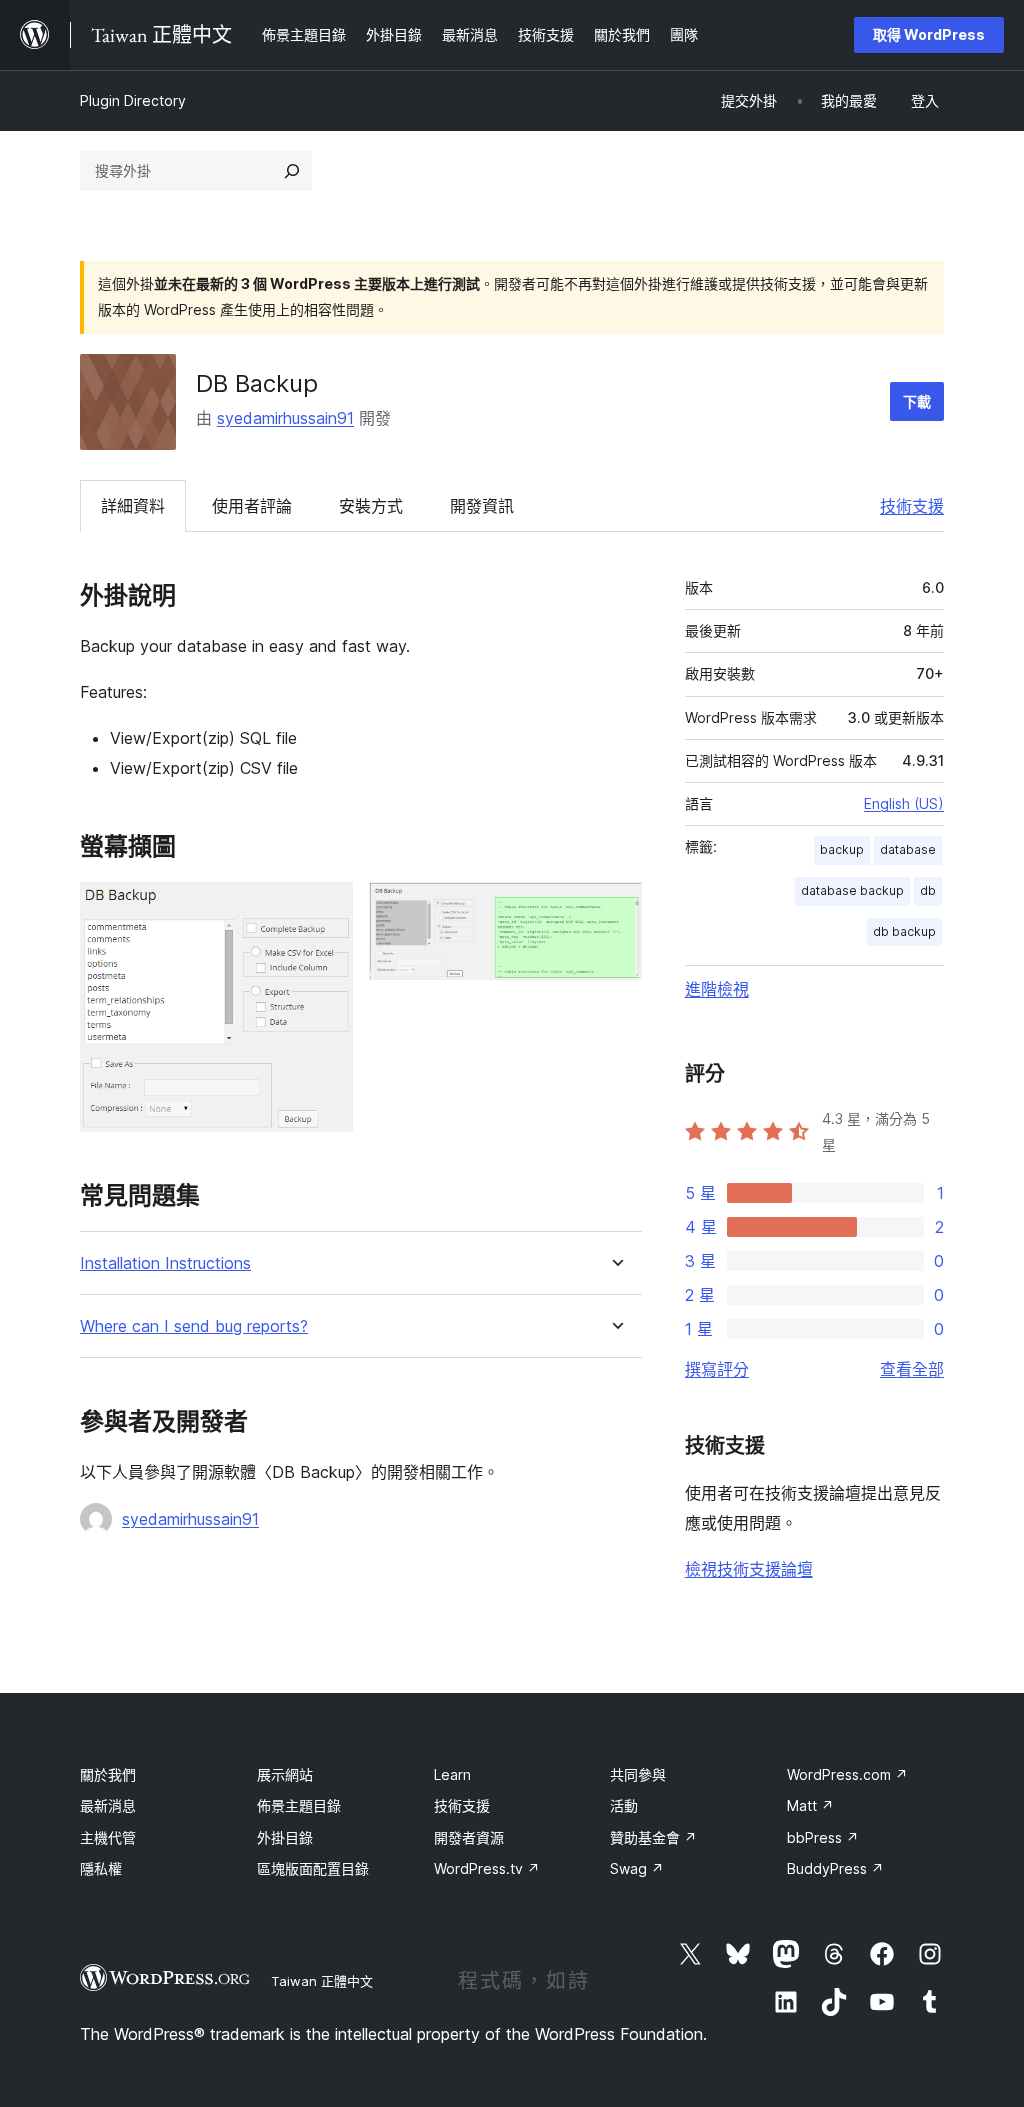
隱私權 (101, 1868)
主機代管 (108, 1837)
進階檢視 (717, 989)
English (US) (904, 803)
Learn (452, 1774)
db (928, 890)
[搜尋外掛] (292, 171)
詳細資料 (133, 506)
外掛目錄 (285, 1837)
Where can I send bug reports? (194, 1326)
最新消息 (108, 1805)
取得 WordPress (929, 34)
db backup (904, 931)
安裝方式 (371, 506)
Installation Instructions (165, 1263)
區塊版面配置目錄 (313, 1868)
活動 (624, 1805)
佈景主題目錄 (299, 1805)
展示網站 (285, 1774)
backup (842, 849)
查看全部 (912, 1369)
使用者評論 (252, 506)
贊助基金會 (653, 1837)
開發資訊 (482, 506)
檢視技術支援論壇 (749, 1569)
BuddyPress (835, 1868)
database (908, 849)
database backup (852, 890)
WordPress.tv (487, 1868)
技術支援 (912, 506)
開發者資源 (469, 1837)
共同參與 (638, 1774)
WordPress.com (847, 1774)
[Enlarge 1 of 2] (326, 909)
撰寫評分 (717, 1369)
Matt (810, 1805)
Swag (637, 1868)
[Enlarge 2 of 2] (615, 909)
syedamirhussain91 (285, 418)
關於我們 (108, 1774)
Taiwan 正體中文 (322, 1981)
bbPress (823, 1837)
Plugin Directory (133, 100)
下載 (917, 401)
